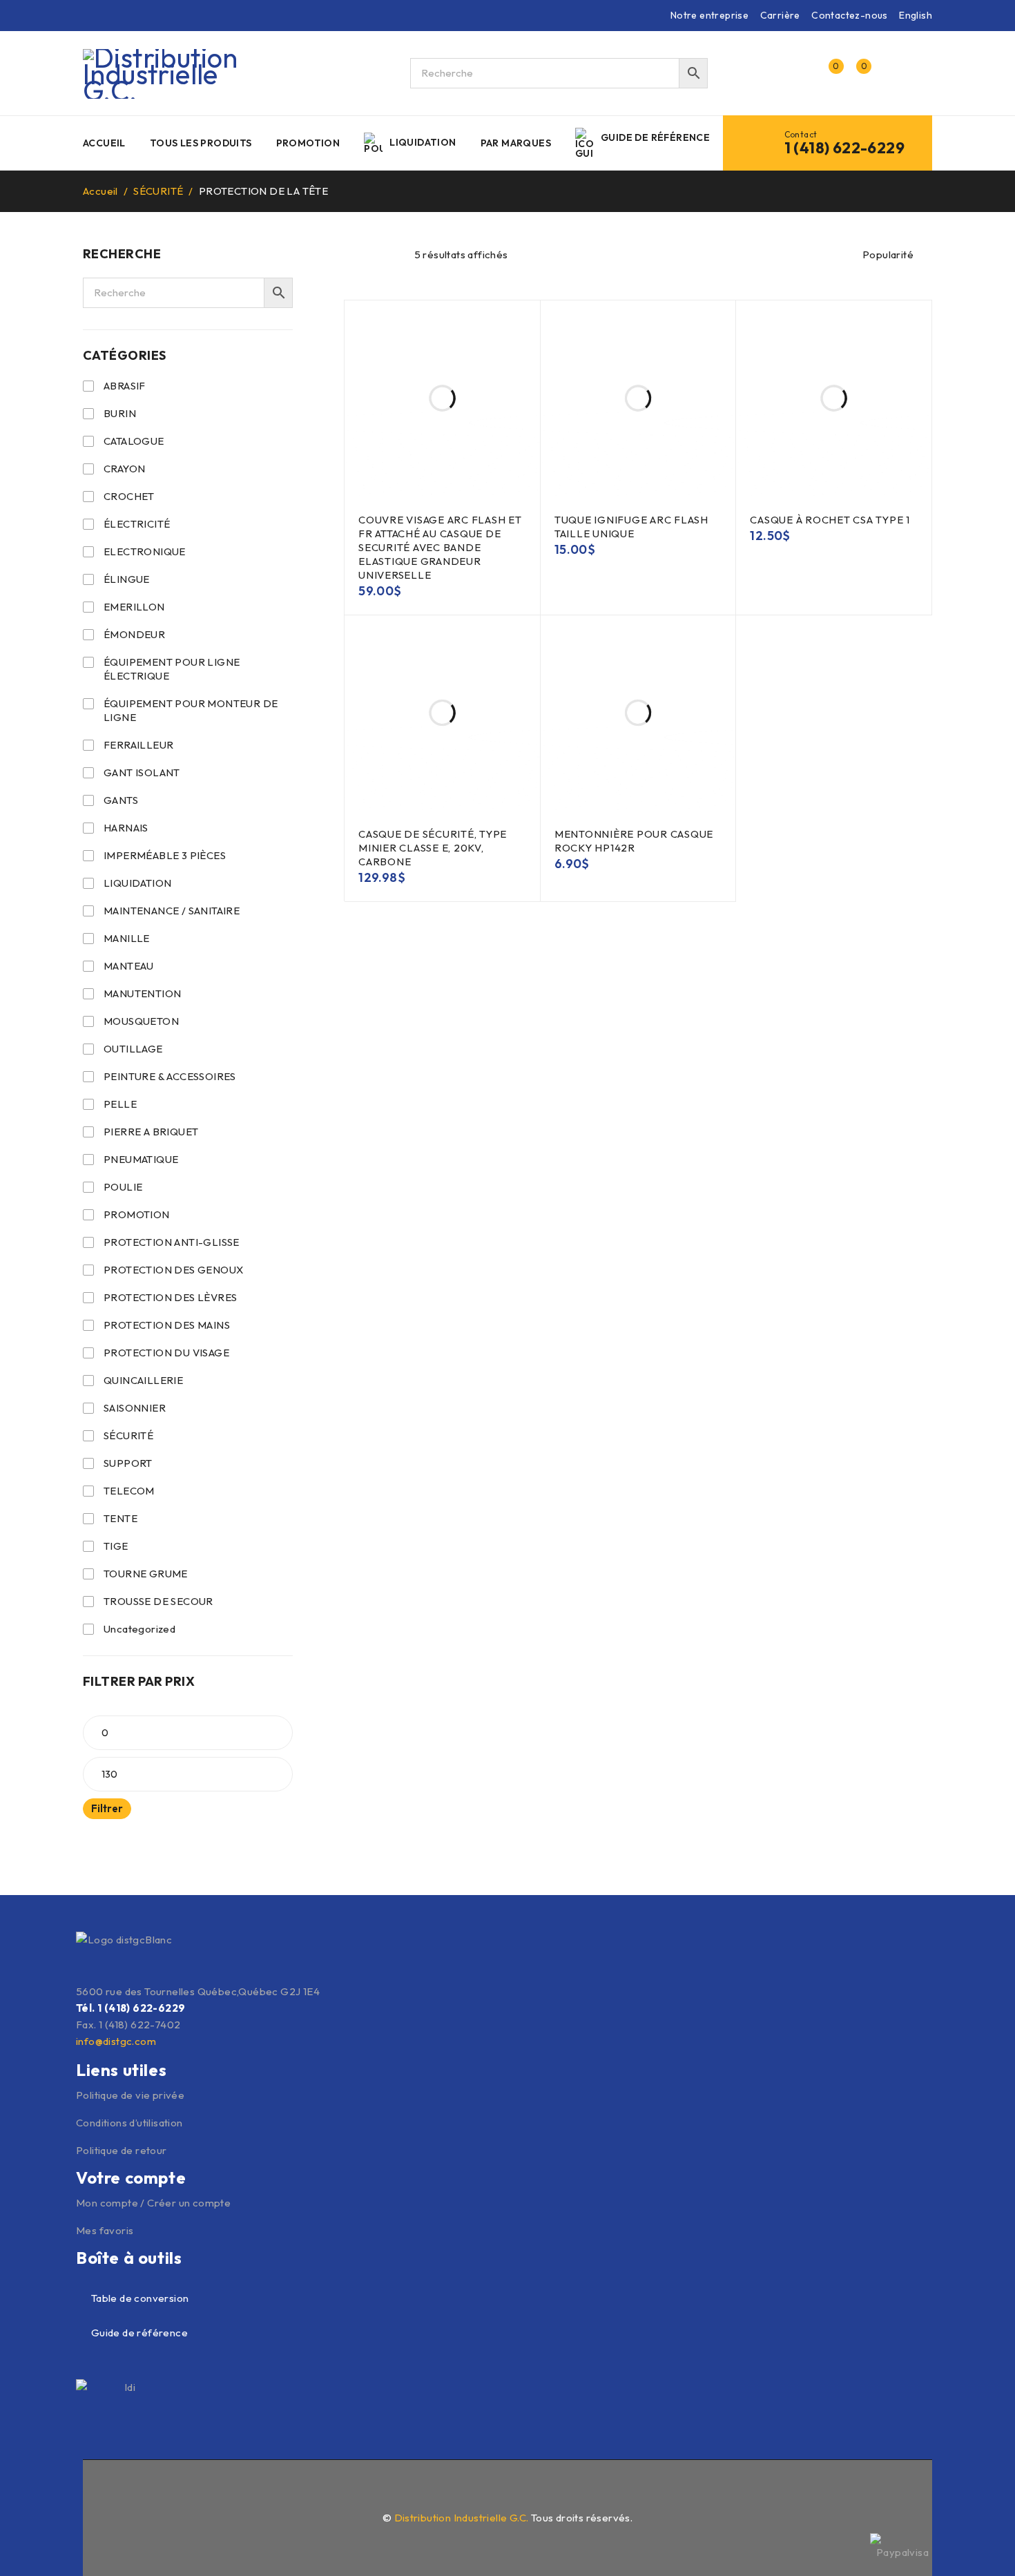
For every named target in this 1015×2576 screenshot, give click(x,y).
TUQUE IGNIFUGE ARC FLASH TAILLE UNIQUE (631, 527)
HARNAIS (126, 828)
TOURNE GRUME (146, 1574)
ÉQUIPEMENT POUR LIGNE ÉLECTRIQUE (172, 669)
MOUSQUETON (141, 1021)
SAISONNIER (135, 1408)
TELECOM (129, 1491)
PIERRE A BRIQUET (151, 1132)
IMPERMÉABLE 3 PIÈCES (165, 855)
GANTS (121, 800)
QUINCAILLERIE (143, 1380)
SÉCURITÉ (158, 191)
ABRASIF (125, 386)
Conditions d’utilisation (129, 2123)
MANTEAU (129, 966)
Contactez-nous (850, 15)
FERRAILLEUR (138, 745)
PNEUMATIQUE (141, 1159)
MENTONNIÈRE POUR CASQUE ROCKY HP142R (634, 841)
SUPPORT (128, 1463)
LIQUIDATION (137, 883)
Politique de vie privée (130, 2095)
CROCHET (129, 496)
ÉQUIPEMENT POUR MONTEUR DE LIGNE (191, 710)
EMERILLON (134, 607)
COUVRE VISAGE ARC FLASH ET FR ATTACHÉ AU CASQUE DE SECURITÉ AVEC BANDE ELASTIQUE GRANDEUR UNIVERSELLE (440, 547)
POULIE (123, 1187)
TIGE (116, 1546)
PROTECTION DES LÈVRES (170, 1297)
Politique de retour (122, 2150)
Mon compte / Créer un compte (153, 2203)
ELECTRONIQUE (145, 551)
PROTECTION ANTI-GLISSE (172, 1242)
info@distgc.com (116, 2041)
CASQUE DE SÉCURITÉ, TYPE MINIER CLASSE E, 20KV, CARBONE (433, 848)
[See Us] (121, 2483)
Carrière (780, 15)
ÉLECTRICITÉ (137, 524)
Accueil (100, 191)
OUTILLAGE (133, 1049)
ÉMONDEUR (134, 634)
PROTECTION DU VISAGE (166, 1353)
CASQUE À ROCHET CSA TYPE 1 (830, 520)
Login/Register (799, 73)
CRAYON (124, 469)
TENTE (120, 1518)
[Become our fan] (91, 2483)
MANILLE (127, 938)
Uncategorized (139, 1629)
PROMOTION (137, 1214)
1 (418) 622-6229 (844, 148)
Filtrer (107, 1808)
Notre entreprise (709, 15)
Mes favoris (105, 2230)
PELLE (120, 1104)
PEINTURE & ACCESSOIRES (170, 1076)
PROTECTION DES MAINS (167, 1325)
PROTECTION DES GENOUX (173, 1270)
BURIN (120, 413)
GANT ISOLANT (142, 772)
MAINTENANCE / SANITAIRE (172, 911)
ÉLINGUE (127, 579)
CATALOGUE (134, 441)
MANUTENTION (142, 993)
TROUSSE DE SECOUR (158, 1601)
